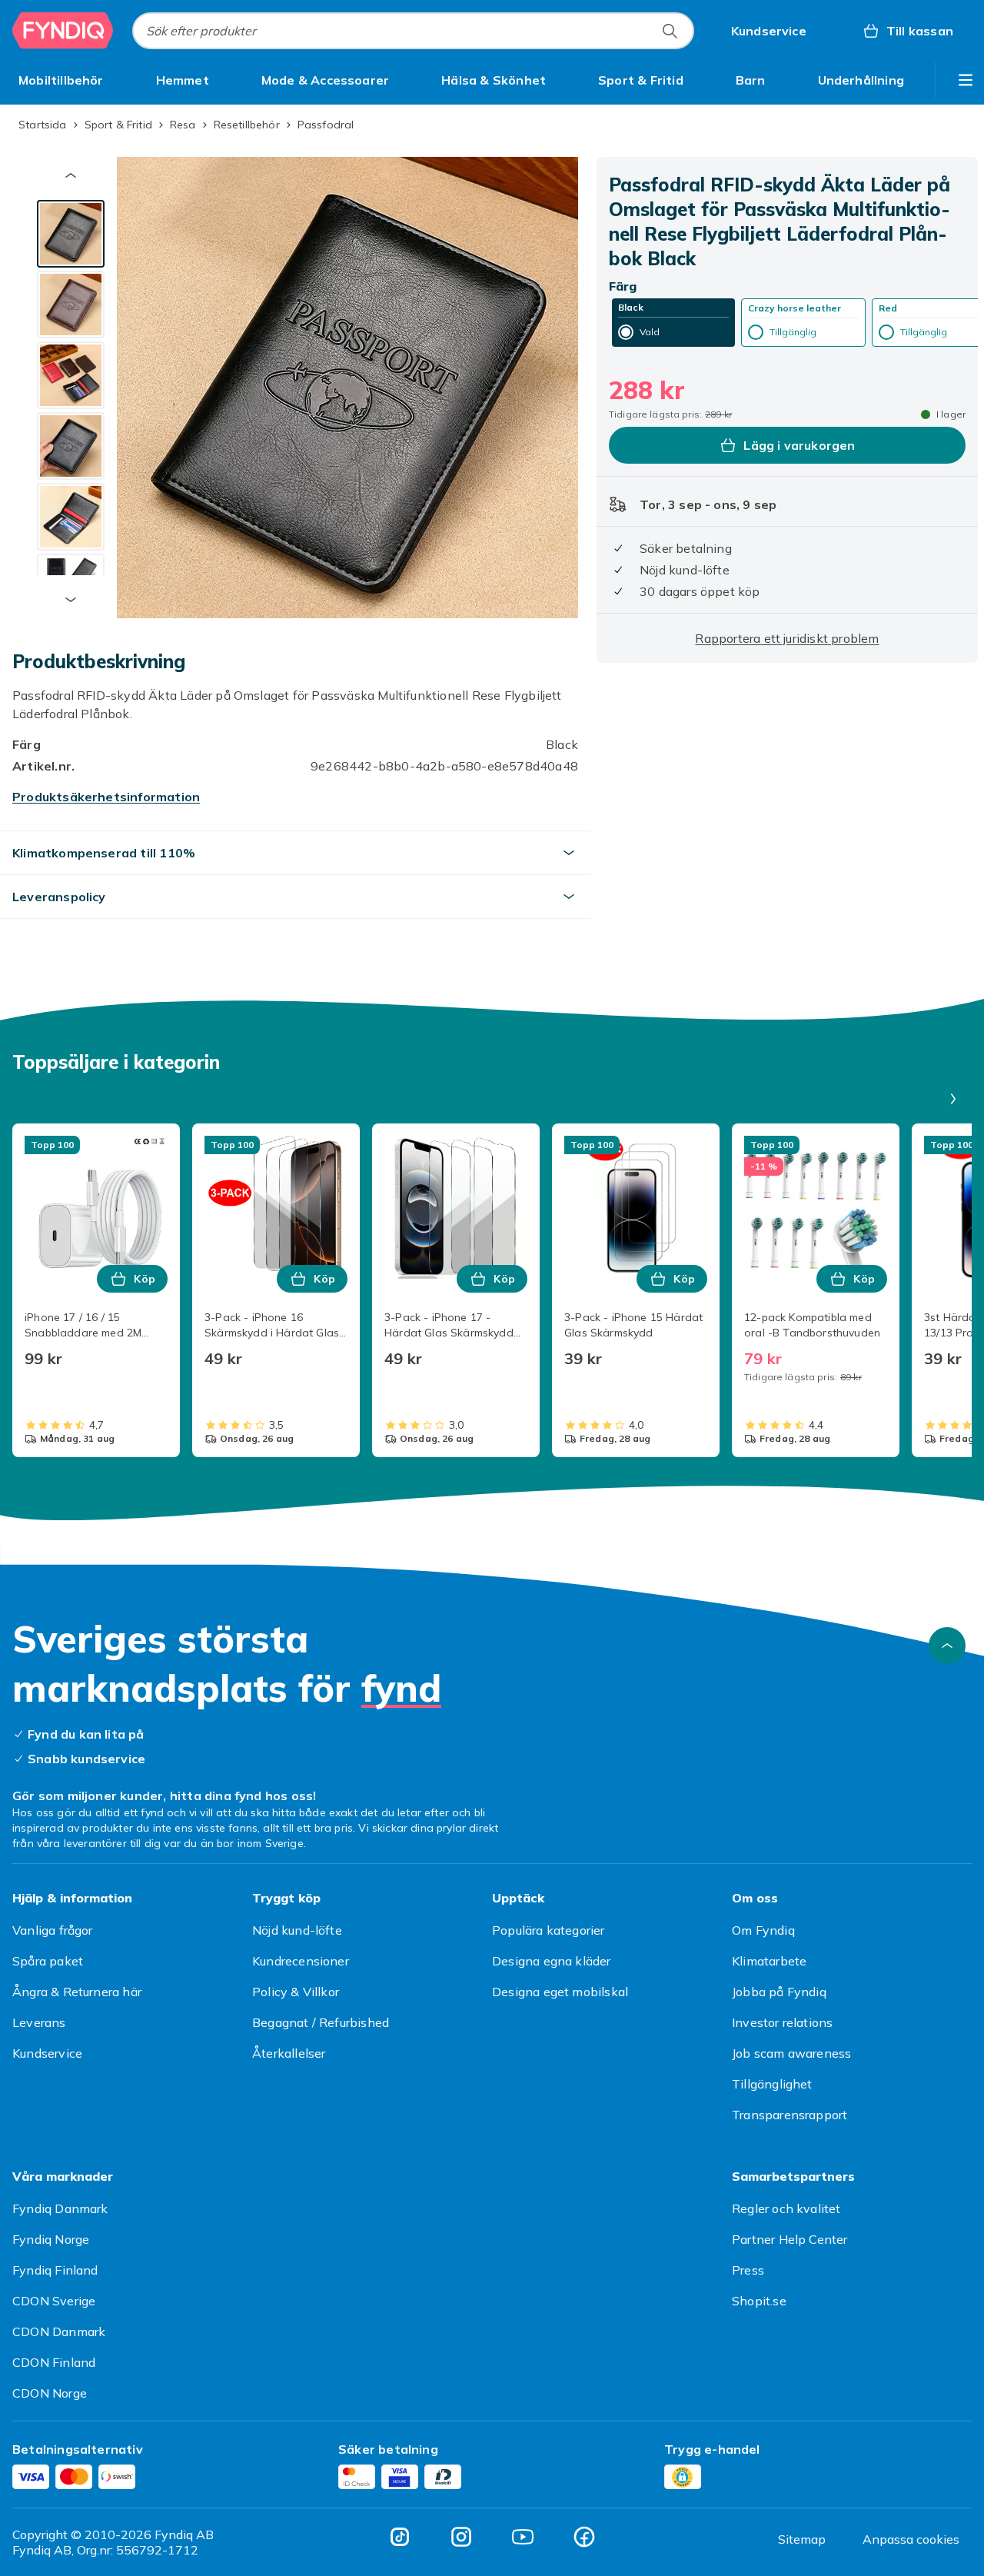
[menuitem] (61, 80)
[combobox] (413, 31)
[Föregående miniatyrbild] (71, 175)
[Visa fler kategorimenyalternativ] (966, 80)
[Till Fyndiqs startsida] (63, 31)
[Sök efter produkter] (670, 31)
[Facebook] (584, 2537)
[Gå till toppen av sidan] (947, 1646)
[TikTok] (400, 2537)
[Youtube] (523, 2537)
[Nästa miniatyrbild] (71, 600)
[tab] (71, 234)
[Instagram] (461, 2537)
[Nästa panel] (953, 1099)
